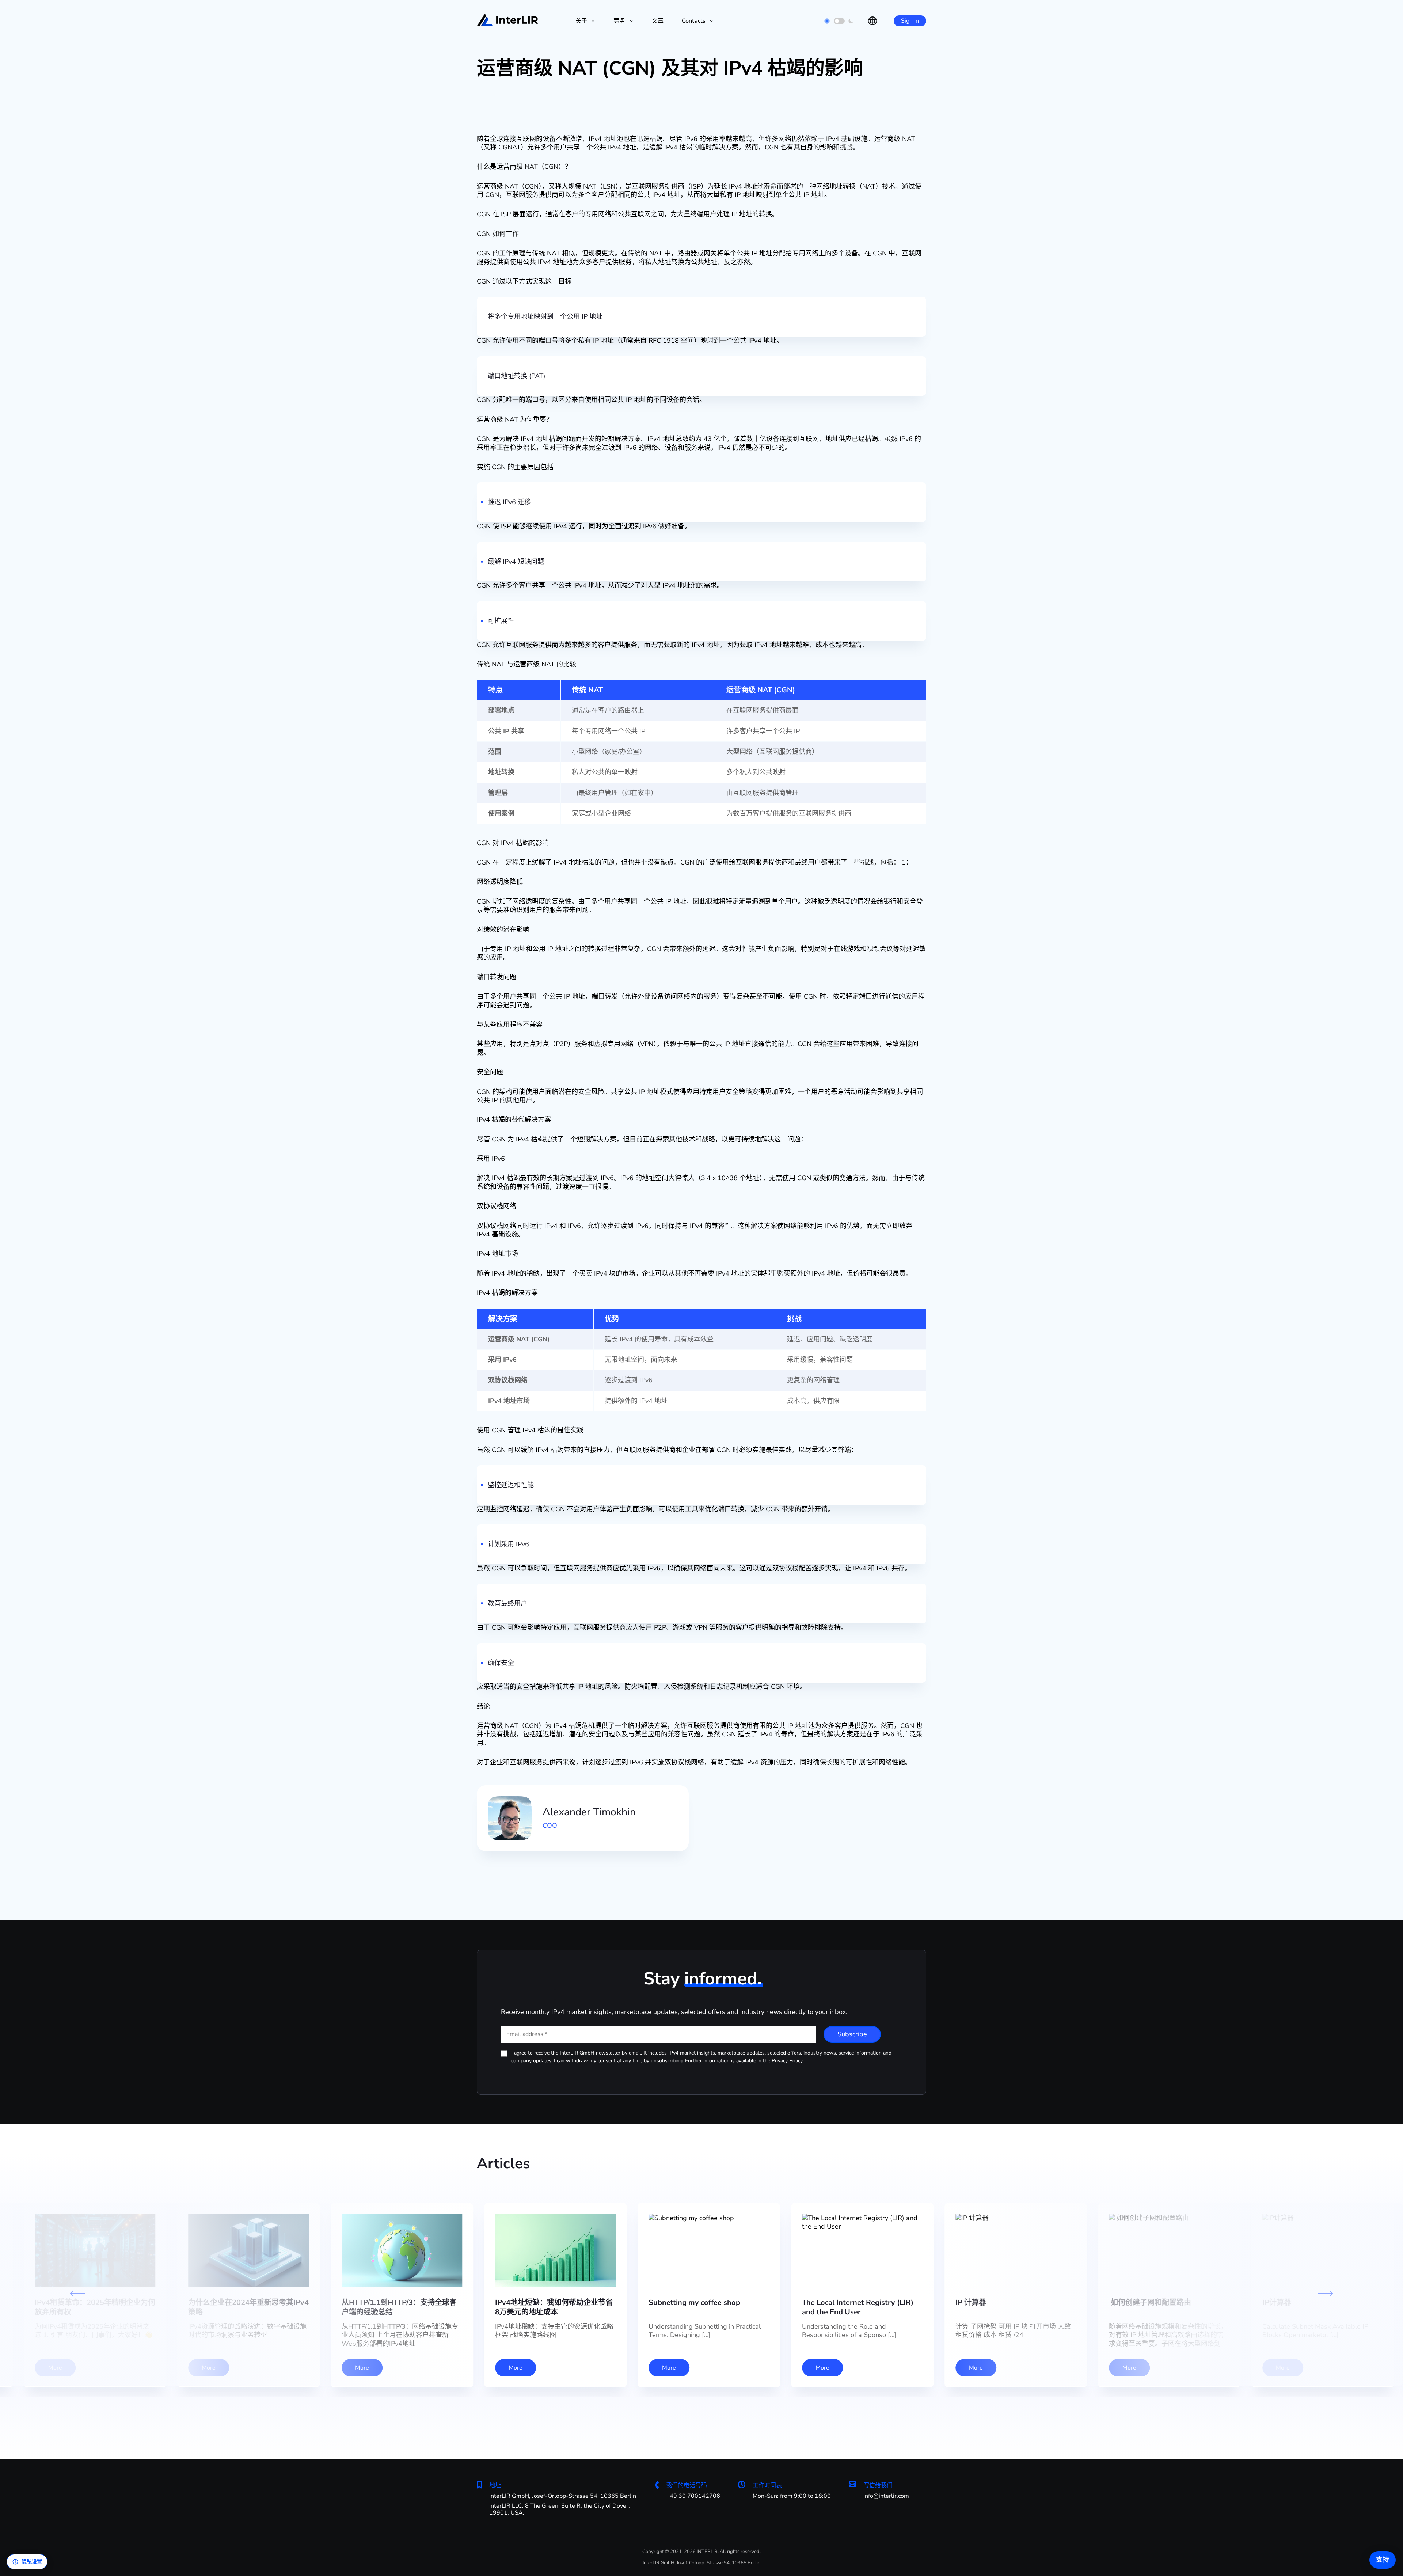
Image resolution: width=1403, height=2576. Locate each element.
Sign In (910, 21)
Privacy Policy (787, 2061)
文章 (658, 21)
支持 (1383, 2560)
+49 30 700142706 (693, 2496)
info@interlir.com (886, 2496)
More (516, 2368)
